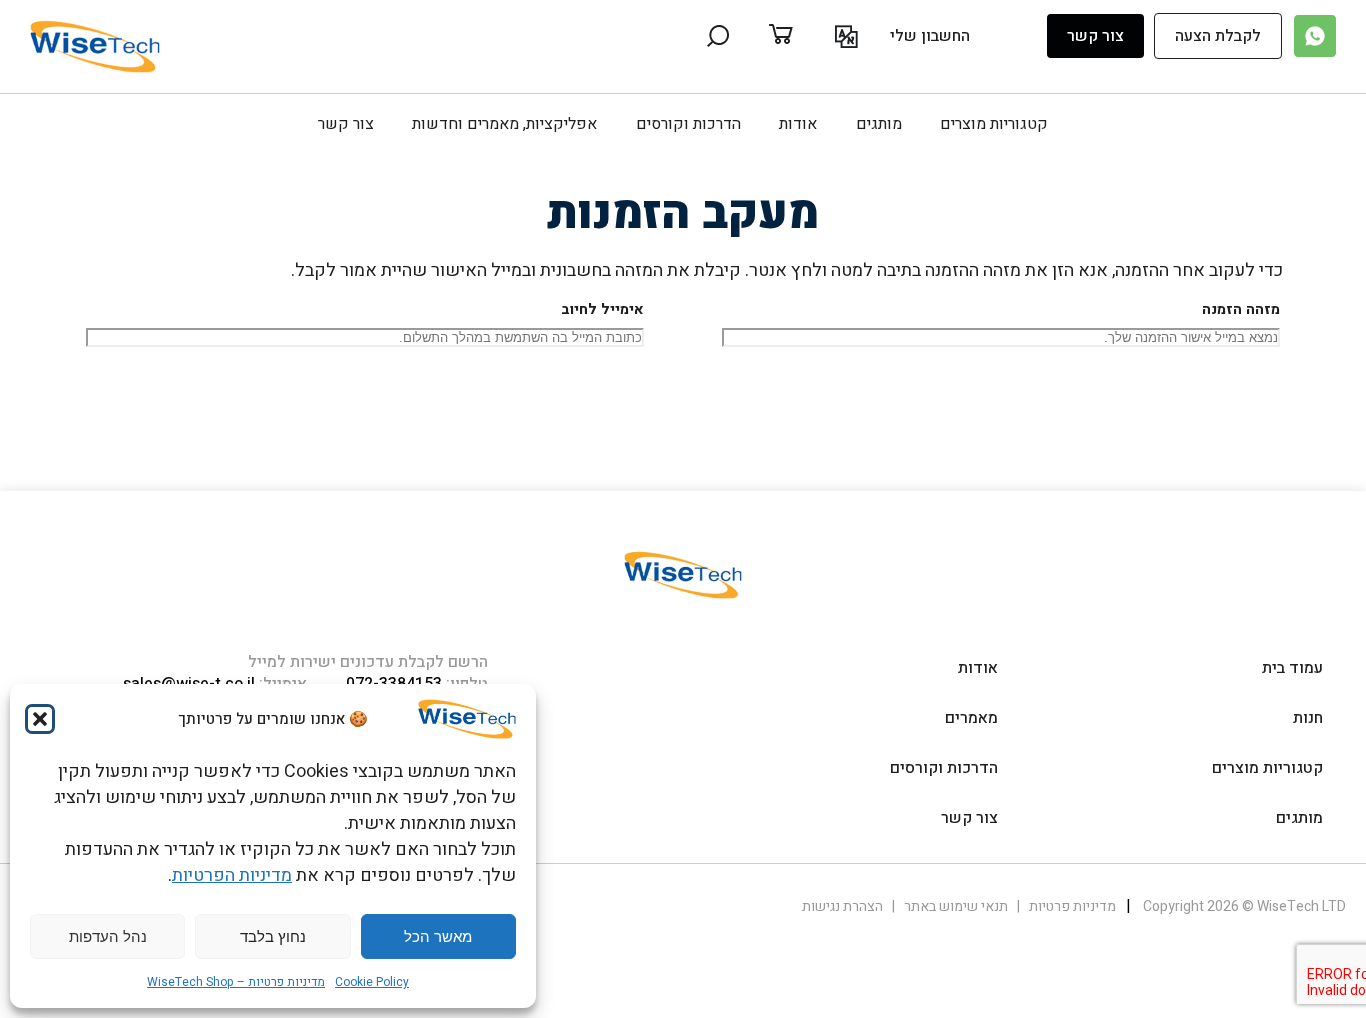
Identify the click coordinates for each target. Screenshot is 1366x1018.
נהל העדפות (108, 936)
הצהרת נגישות (842, 906)
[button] (40, 719)
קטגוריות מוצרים (994, 124)
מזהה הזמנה (1241, 309)
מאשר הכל (438, 936)
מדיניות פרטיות (1071, 906)
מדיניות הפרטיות (232, 875)
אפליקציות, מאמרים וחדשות (504, 124)
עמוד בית (1292, 668)
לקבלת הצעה (1218, 36)
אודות (798, 124)
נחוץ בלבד (273, 936)
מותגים (879, 124)
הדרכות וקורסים (688, 124)
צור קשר (1095, 36)
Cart (802, 36)
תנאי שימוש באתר (954, 906)
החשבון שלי (930, 36)
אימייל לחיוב (602, 309)
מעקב (1226, 389)
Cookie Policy (372, 982)
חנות (1308, 718)
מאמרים (971, 718)
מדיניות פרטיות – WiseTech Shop (236, 982)
